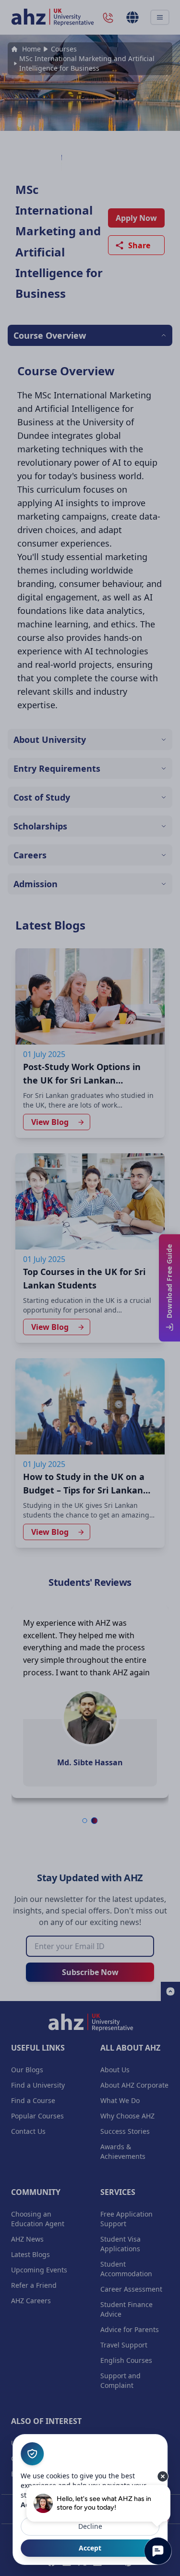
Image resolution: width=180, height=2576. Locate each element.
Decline (90, 2526)
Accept (90, 2548)
